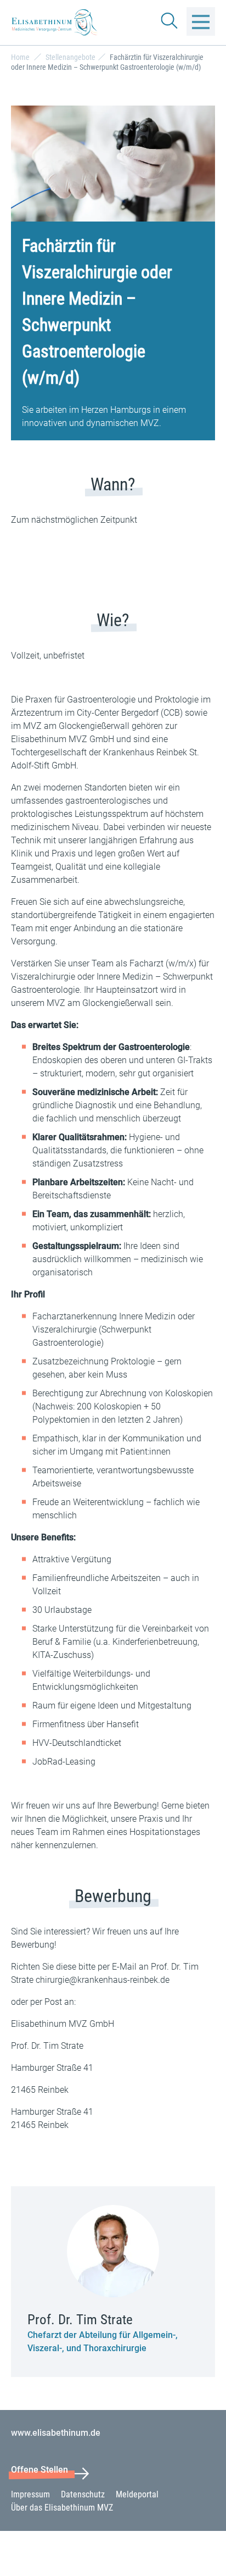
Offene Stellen (39, 2470)
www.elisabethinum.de (56, 2433)
